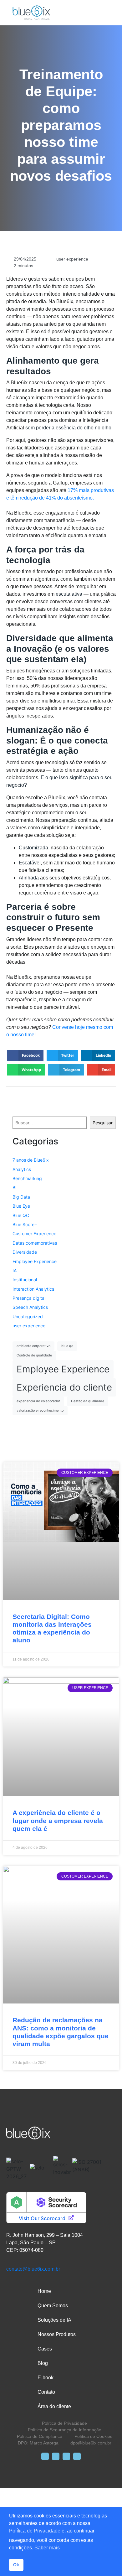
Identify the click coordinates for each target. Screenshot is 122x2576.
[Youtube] (77, 2456)
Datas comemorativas (35, 1243)
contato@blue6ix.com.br (33, 2269)
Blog (43, 2363)
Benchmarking (27, 1178)
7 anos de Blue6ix (31, 1160)
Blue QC (21, 1215)
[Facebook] (45, 2456)
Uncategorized (28, 1317)
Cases (45, 2349)
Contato (46, 2392)
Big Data (21, 1197)
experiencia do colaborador (38, 1401)
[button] (25, 1055)
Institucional (25, 1280)
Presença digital (29, 1298)
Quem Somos (53, 2306)
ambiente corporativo (33, 1346)
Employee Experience (35, 1261)
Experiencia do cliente (64, 1387)
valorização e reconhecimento (40, 1410)
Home (44, 2291)
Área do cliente (54, 2406)
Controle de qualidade (34, 1355)
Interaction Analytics (33, 1289)
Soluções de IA (54, 2320)
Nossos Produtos (57, 2334)
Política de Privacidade (35, 2531)
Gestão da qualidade (88, 1401)
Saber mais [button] (47, 2548)
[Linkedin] (66, 2456)
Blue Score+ (25, 1224)
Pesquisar (103, 1123)
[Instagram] (56, 2456)
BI (15, 1187)
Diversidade (25, 1252)
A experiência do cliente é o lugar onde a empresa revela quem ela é (58, 1820)
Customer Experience (34, 1234)
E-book (46, 2378)
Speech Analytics (30, 1307)
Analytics (22, 1169)
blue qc (67, 1346)
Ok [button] (16, 2565)
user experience (72, 259)
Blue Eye (21, 1206)
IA (15, 1270)
